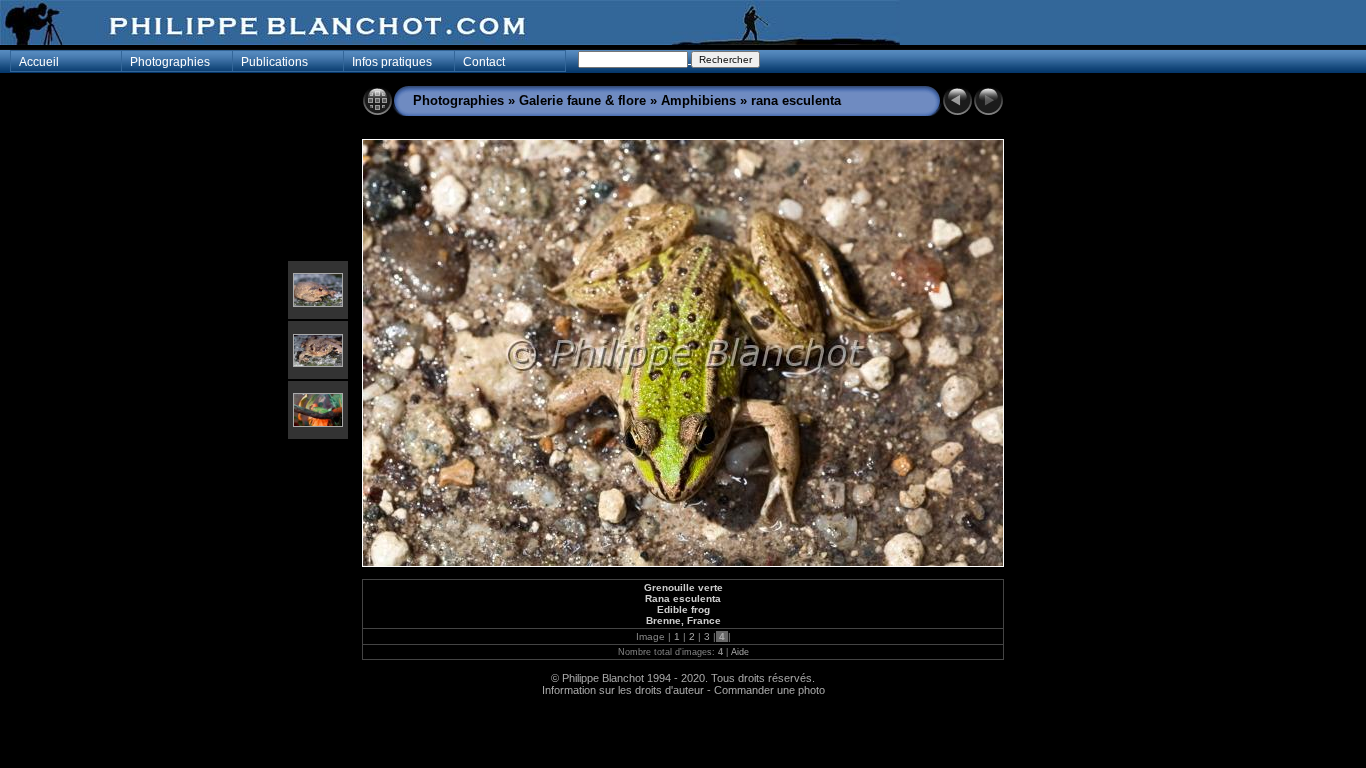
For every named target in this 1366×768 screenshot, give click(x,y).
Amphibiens (698, 100)
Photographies (458, 100)
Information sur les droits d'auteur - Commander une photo (683, 690)
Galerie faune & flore (582, 100)
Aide (740, 652)
